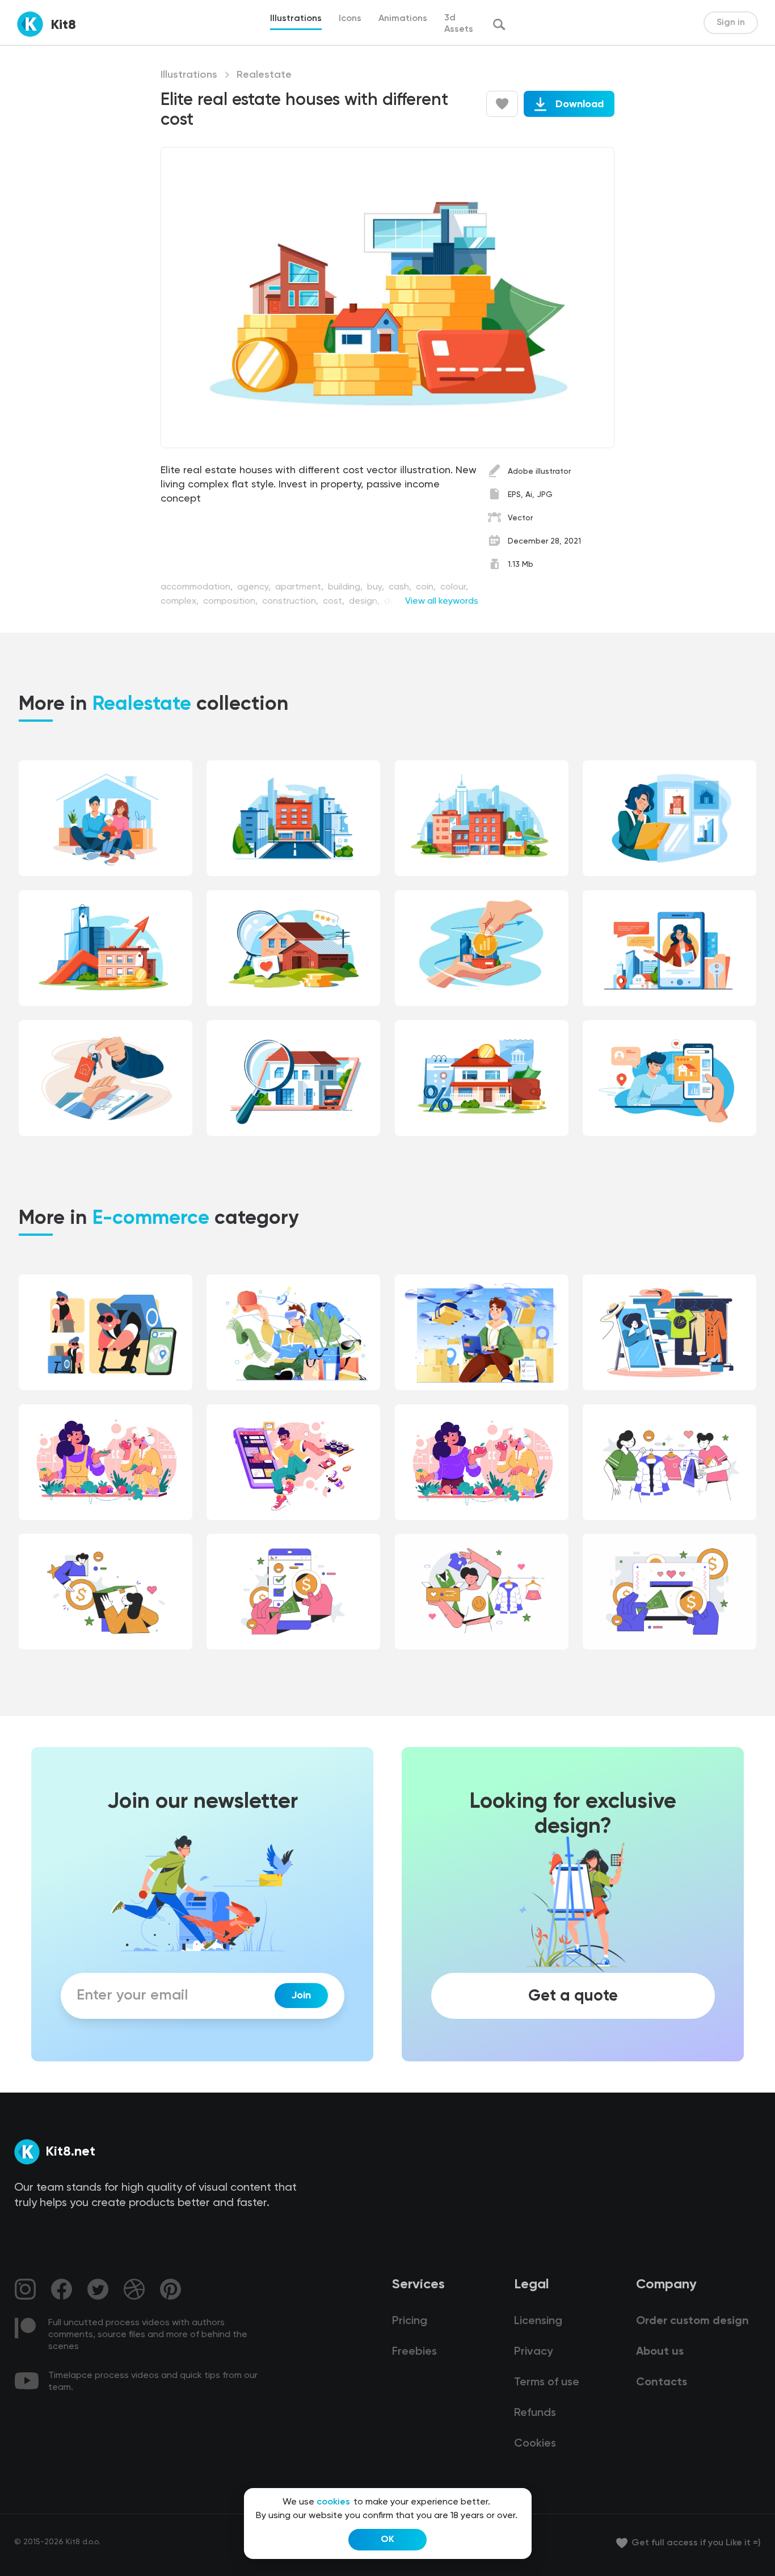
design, (365, 601)
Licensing (538, 2321)
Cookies (535, 2444)
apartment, (300, 587)
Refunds (535, 2413)
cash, (401, 587)
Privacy (533, 2352)
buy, (377, 587)
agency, (255, 587)
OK (387, 2540)
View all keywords (442, 601)
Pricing (410, 2321)
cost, (335, 601)
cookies (333, 2502)
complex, (181, 601)
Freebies (414, 2352)
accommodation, (198, 587)
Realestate (264, 75)
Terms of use (547, 2383)
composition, (231, 601)
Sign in (731, 23)
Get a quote (573, 1996)
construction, (291, 601)
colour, (454, 587)
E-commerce (151, 1219)
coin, (427, 587)
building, (346, 587)
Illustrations (189, 75)
